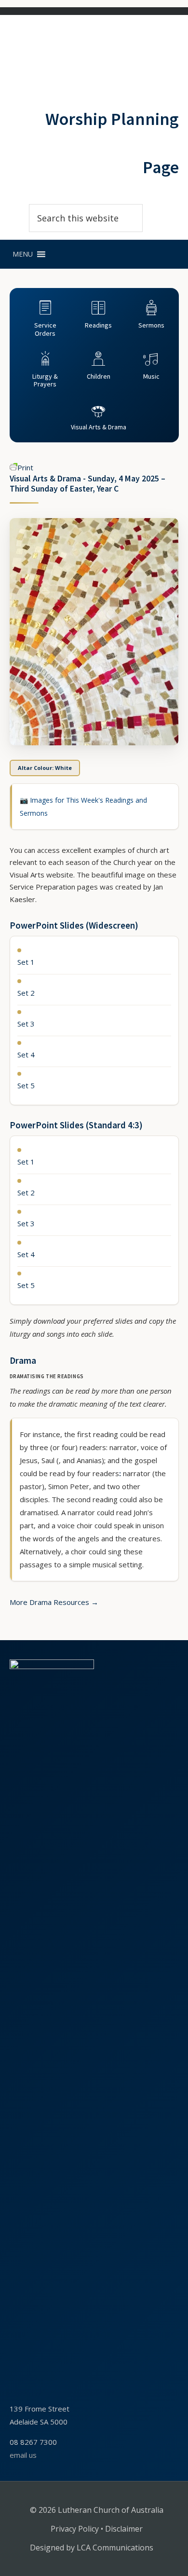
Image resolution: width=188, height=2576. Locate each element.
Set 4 (26, 1055)
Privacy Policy (75, 2529)
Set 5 (26, 1085)
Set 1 (26, 962)
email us (23, 2455)
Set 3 (26, 1024)
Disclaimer (124, 2529)
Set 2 (26, 993)
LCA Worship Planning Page (52, 53)
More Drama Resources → (54, 1602)
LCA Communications (115, 2548)
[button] (23, 254)
